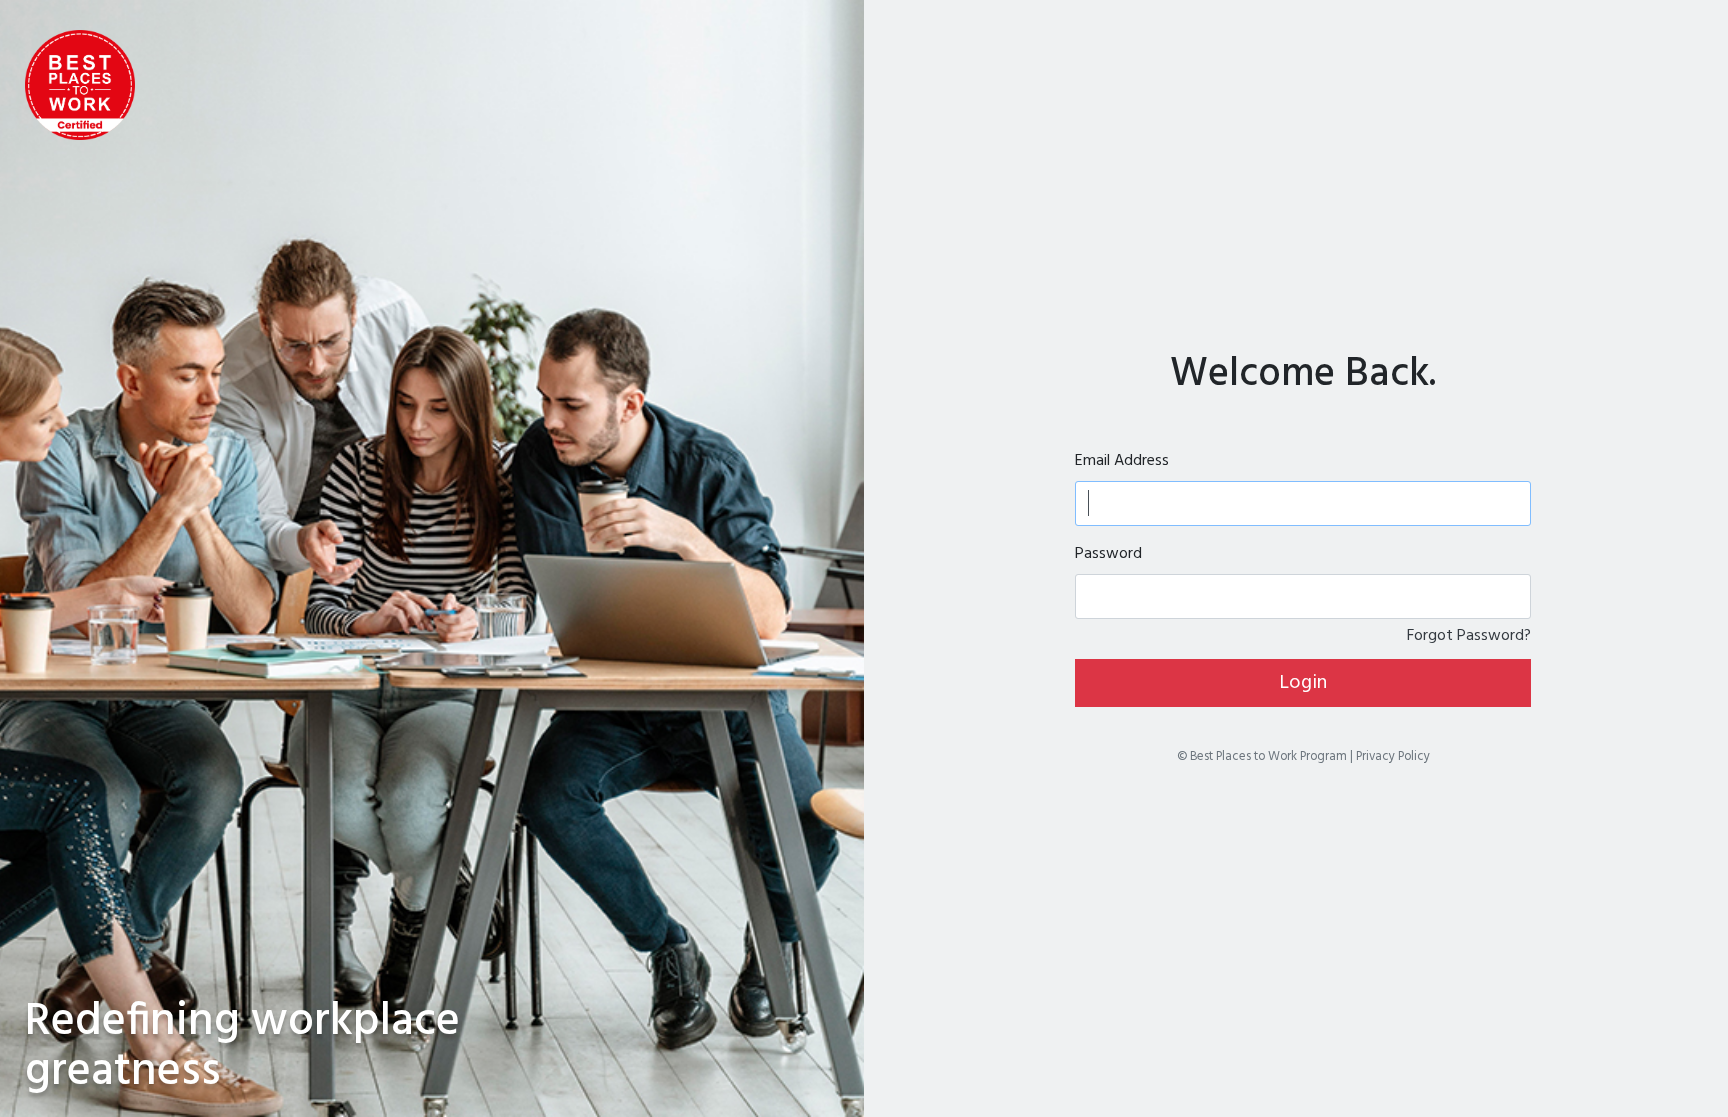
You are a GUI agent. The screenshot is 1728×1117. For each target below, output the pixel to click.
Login (1303, 683)
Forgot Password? (1469, 636)
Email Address (1122, 461)
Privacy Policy (1393, 756)
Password (1108, 554)
